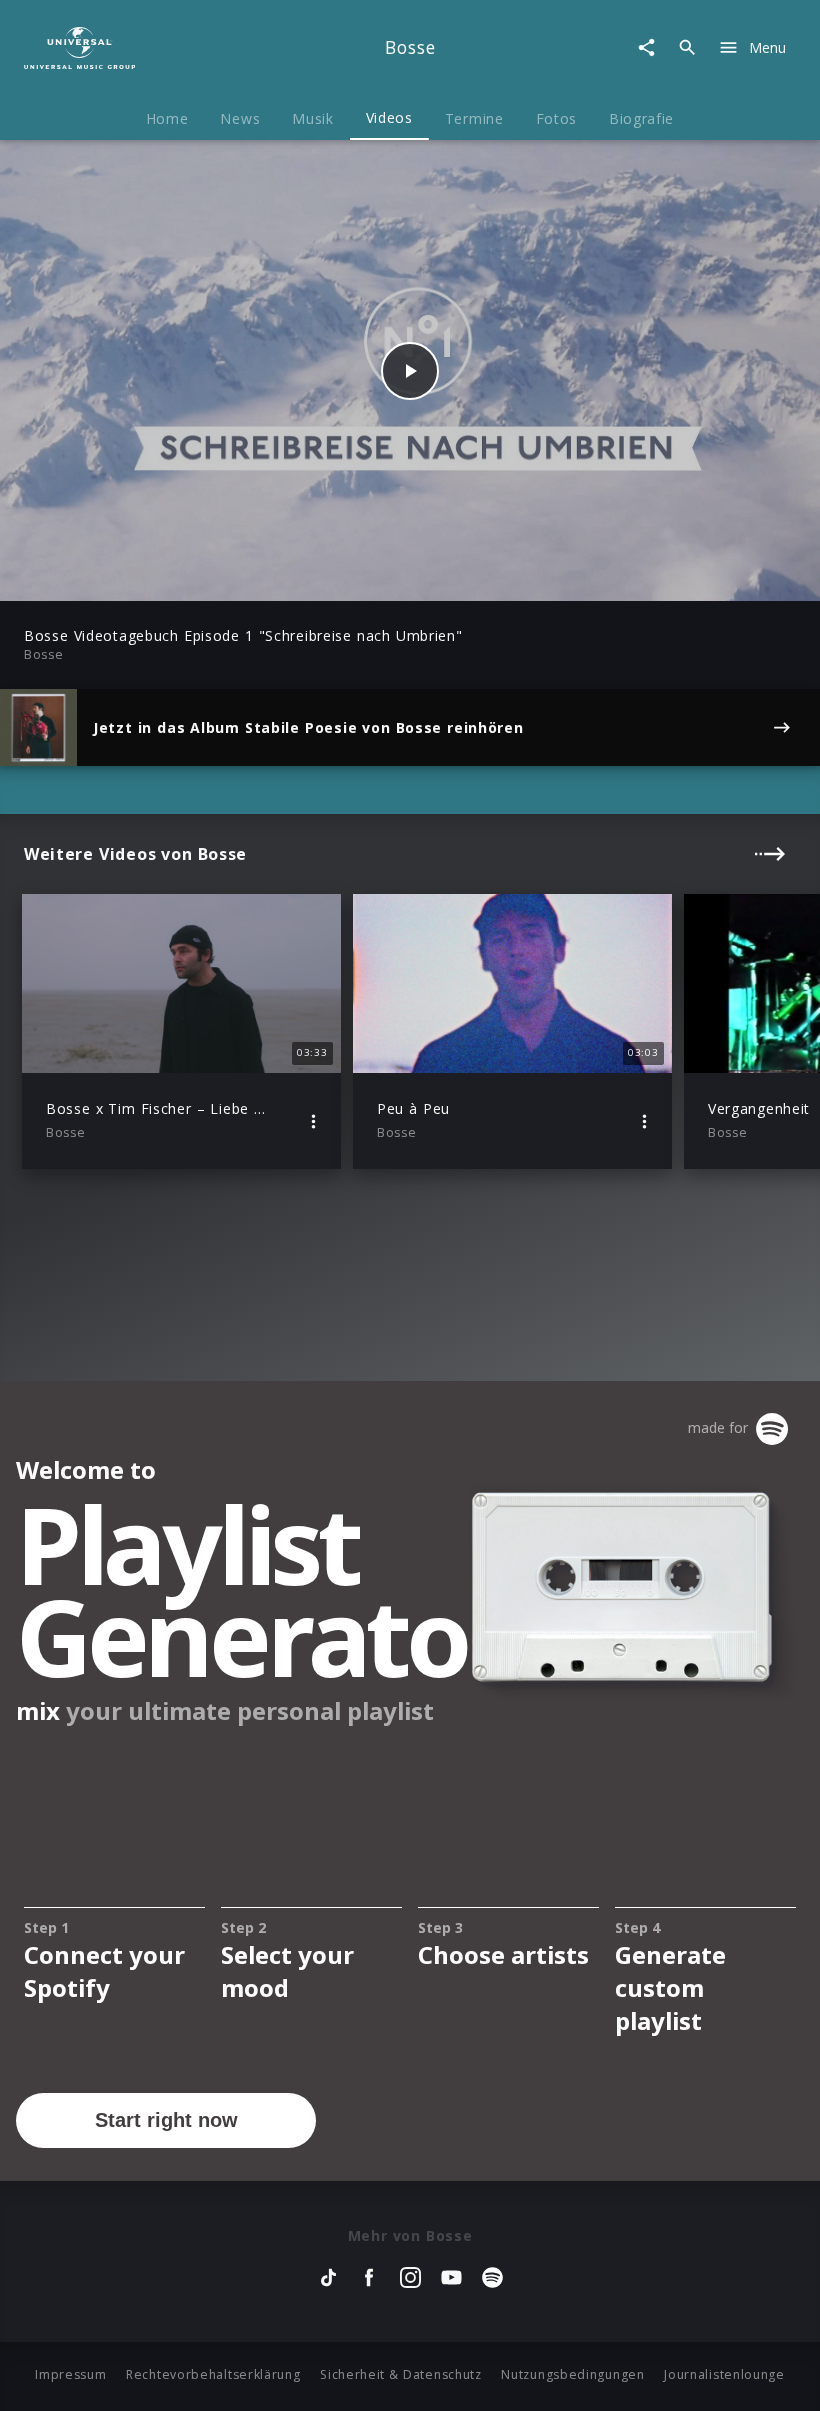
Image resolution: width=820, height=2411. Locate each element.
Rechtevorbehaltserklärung (213, 2374)
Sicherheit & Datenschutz (401, 2374)
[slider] (331, 575)
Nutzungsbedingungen (572, 2374)
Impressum (70, 2374)
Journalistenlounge (724, 2374)
